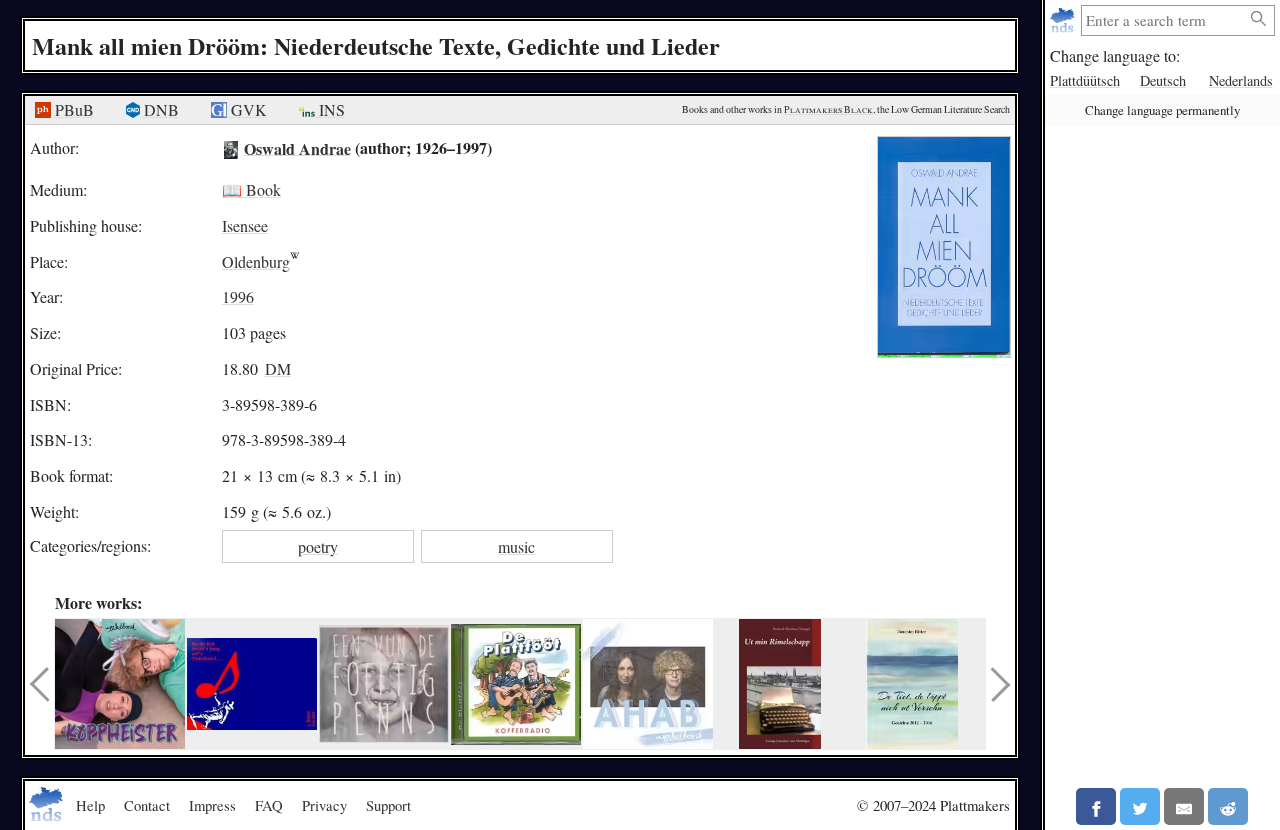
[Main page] (1064, 20)
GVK (247, 109)
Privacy (324, 805)
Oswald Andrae (297, 147)
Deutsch (1163, 80)
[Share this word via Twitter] (1140, 806)
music (516, 546)
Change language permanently (1162, 110)
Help (90, 805)
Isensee (245, 225)
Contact (147, 805)
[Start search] (1259, 19)
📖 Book (251, 189)
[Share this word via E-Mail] (1184, 806)
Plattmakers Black (828, 109)
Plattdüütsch (1085, 80)
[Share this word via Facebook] (1096, 806)
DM (278, 368)
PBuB (72, 109)
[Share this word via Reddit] (1228, 806)
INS (330, 109)
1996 (238, 296)
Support (388, 805)
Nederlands (1241, 80)
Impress (212, 805)
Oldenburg (256, 261)
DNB (159, 109)
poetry (318, 546)
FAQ (269, 805)
